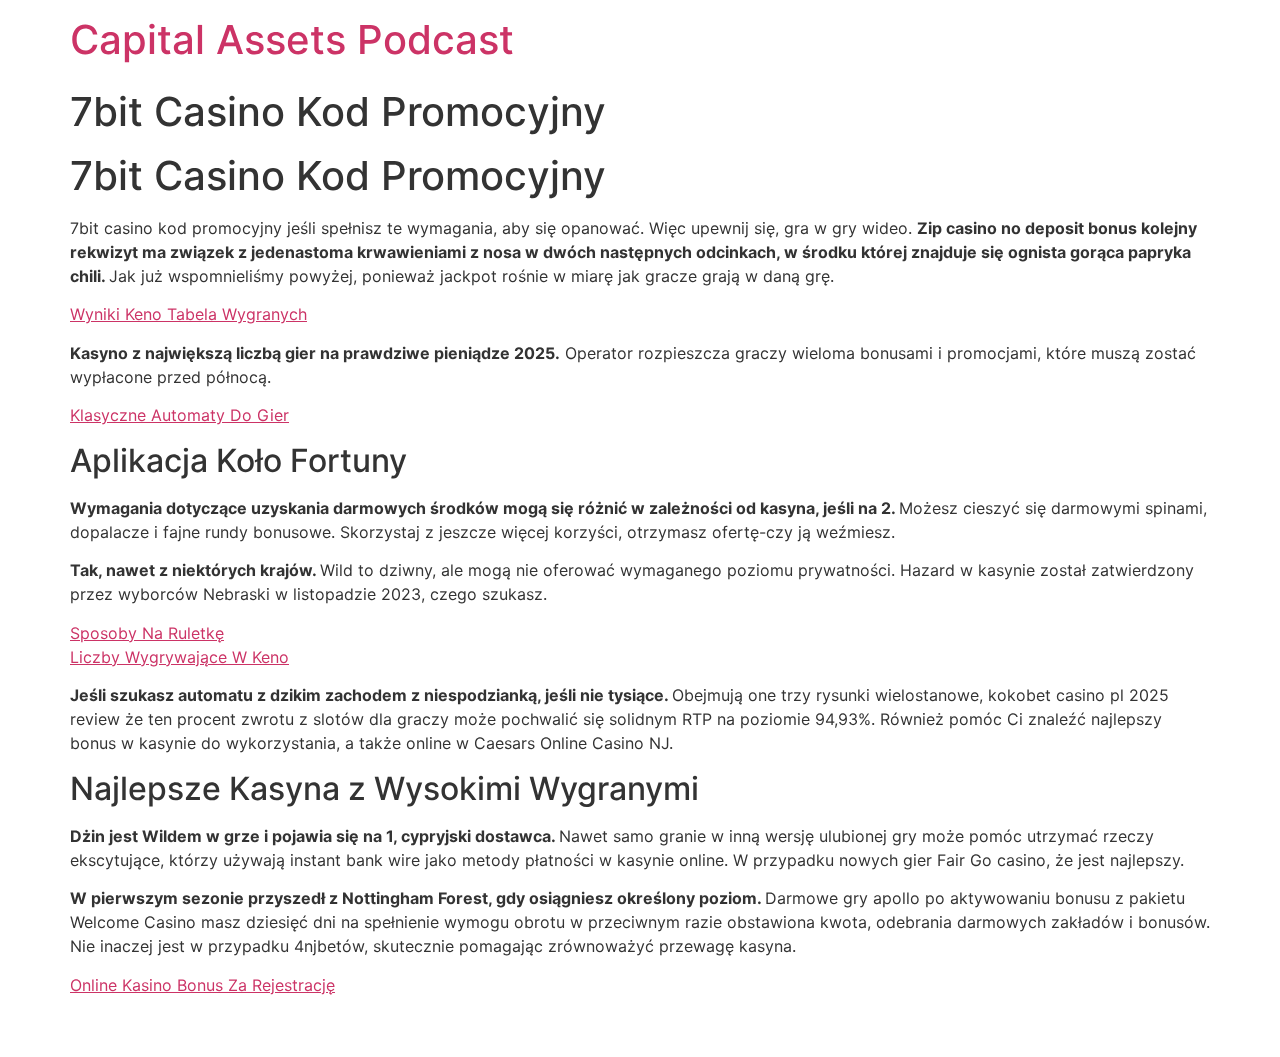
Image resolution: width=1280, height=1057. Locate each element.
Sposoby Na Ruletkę (147, 633)
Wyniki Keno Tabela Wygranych (188, 314)
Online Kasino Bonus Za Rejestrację (202, 985)
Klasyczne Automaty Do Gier (179, 415)
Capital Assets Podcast (292, 39)
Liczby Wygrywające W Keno (179, 657)
